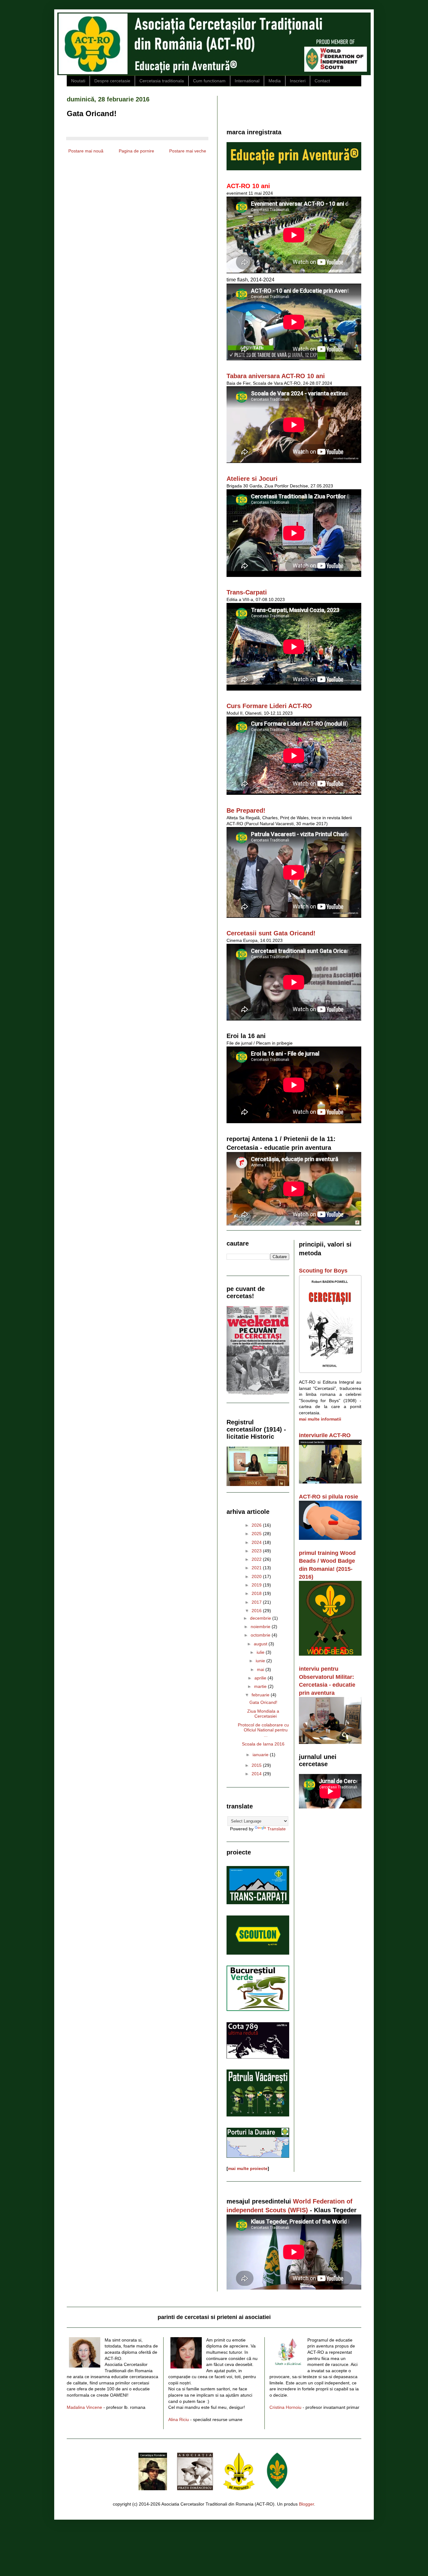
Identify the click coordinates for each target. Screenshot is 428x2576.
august (261, 1644)
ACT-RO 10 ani (248, 186)
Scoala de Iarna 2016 (263, 1744)
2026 (257, 1525)
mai (261, 1669)
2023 (257, 1551)
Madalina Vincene (84, 2407)
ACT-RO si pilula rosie (329, 1497)
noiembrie (261, 1627)
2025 (257, 1534)
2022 (257, 1559)
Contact (322, 81)
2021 (257, 1568)
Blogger (306, 2504)
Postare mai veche (188, 151)
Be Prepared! (246, 810)
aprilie (261, 1678)
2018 (257, 1593)
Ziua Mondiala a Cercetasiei (263, 1714)
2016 (257, 1611)
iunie (261, 1661)
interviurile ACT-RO (325, 1435)
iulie (261, 1652)
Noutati (78, 81)
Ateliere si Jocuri (252, 479)
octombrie (261, 1635)
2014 (257, 1774)
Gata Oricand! (263, 1702)
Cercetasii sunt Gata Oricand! (271, 933)
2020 (257, 1576)
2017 (257, 1602)
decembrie (261, 1618)
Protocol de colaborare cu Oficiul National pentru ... (263, 1730)
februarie (261, 1695)
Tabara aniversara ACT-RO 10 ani (276, 376)
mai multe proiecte (248, 2168)
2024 (257, 1542)
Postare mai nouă (86, 151)
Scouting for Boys (323, 1271)
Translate (277, 1829)
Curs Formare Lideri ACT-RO (269, 706)
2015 (257, 1765)
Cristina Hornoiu (285, 2407)
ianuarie (261, 1755)
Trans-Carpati (247, 592)
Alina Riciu (179, 2419)
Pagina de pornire (136, 151)
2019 (257, 1585)
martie (261, 1686)
